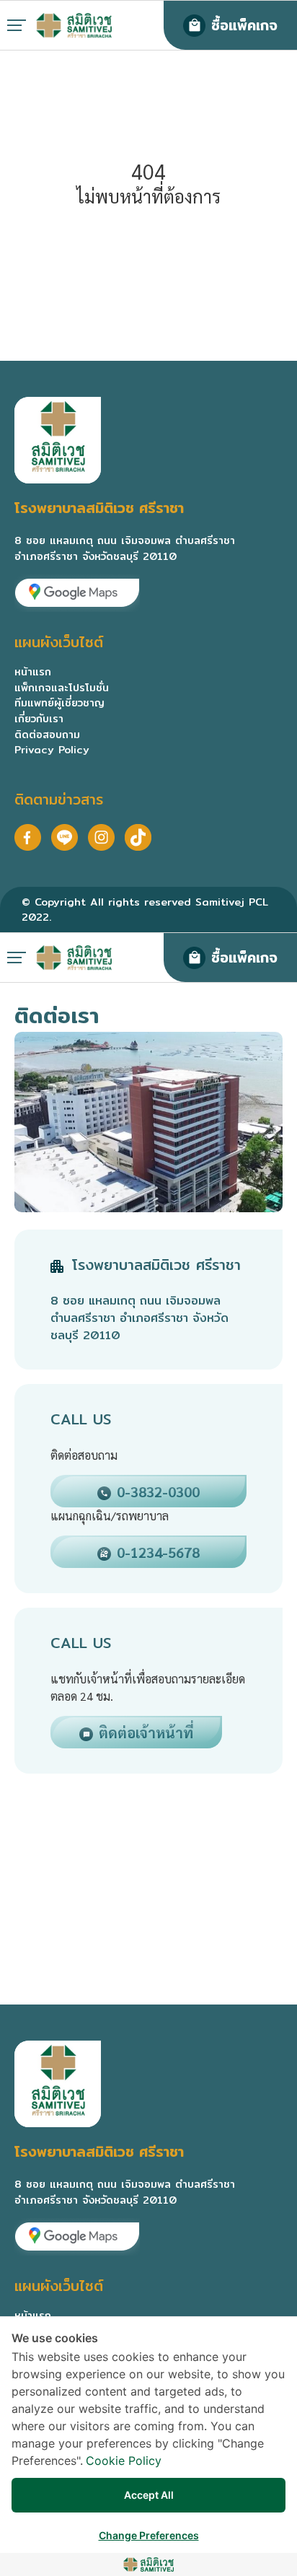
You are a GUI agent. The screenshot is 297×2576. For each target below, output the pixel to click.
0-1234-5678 (158, 1552)
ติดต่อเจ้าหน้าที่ (146, 1732)
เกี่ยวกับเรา (39, 718)
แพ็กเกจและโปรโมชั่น (62, 687)
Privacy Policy (52, 749)
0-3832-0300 (158, 1491)
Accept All (149, 2495)
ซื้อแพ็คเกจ (244, 25)
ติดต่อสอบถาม (47, 734)
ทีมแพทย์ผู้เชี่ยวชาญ (59, 702)
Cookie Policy (124, 2461)
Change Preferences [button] (149, 2535)
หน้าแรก (33, 671)
